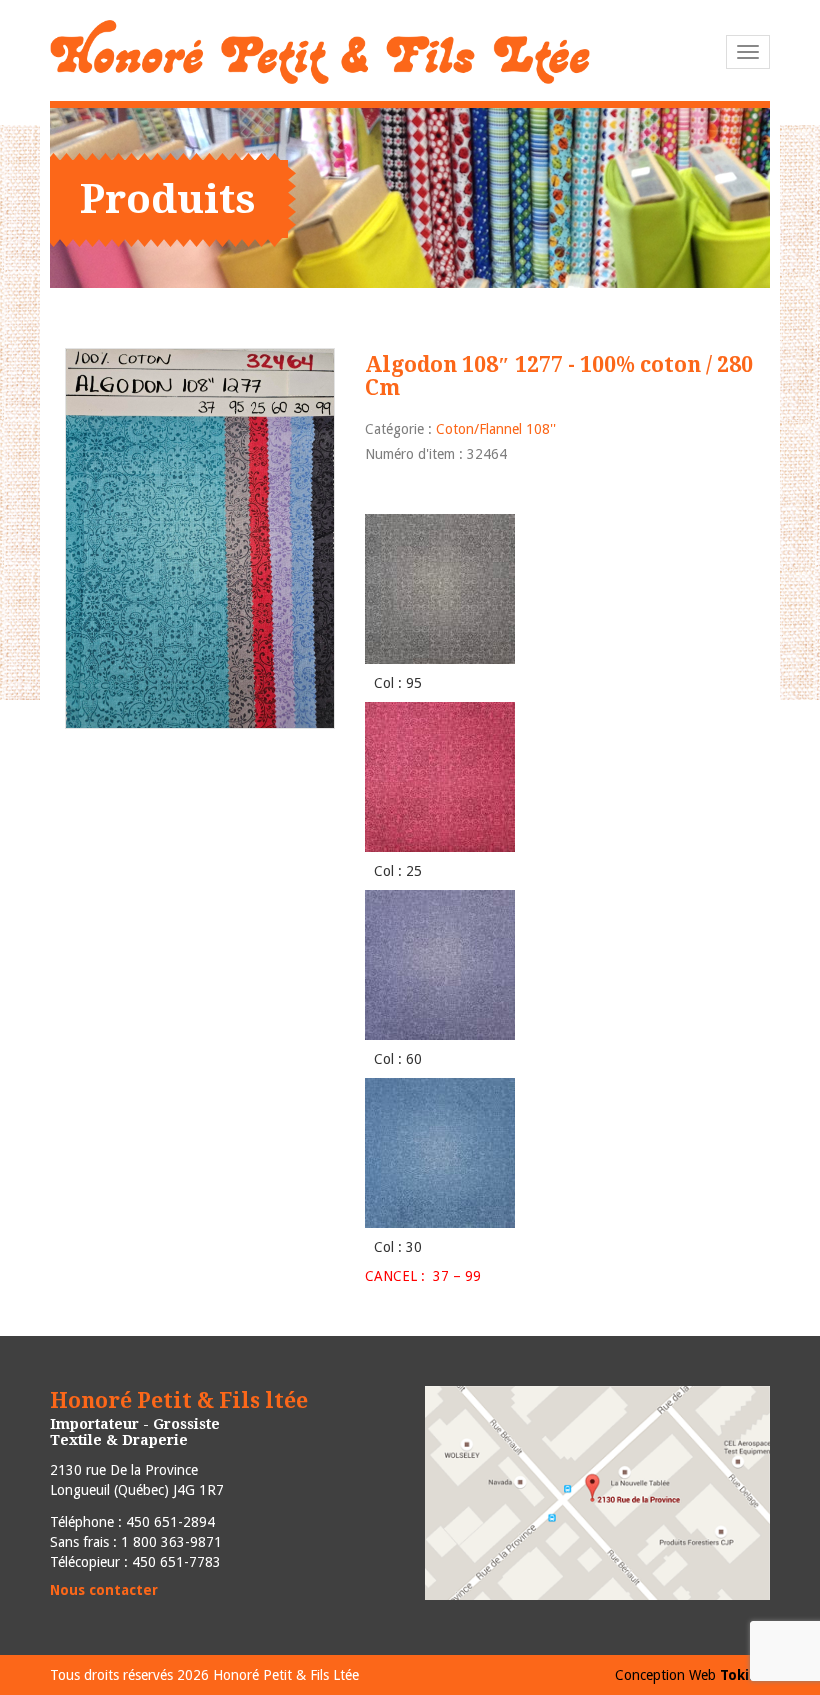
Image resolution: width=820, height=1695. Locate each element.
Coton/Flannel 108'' (496, 429)
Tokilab (745, 1675)
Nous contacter (104, 1590)
